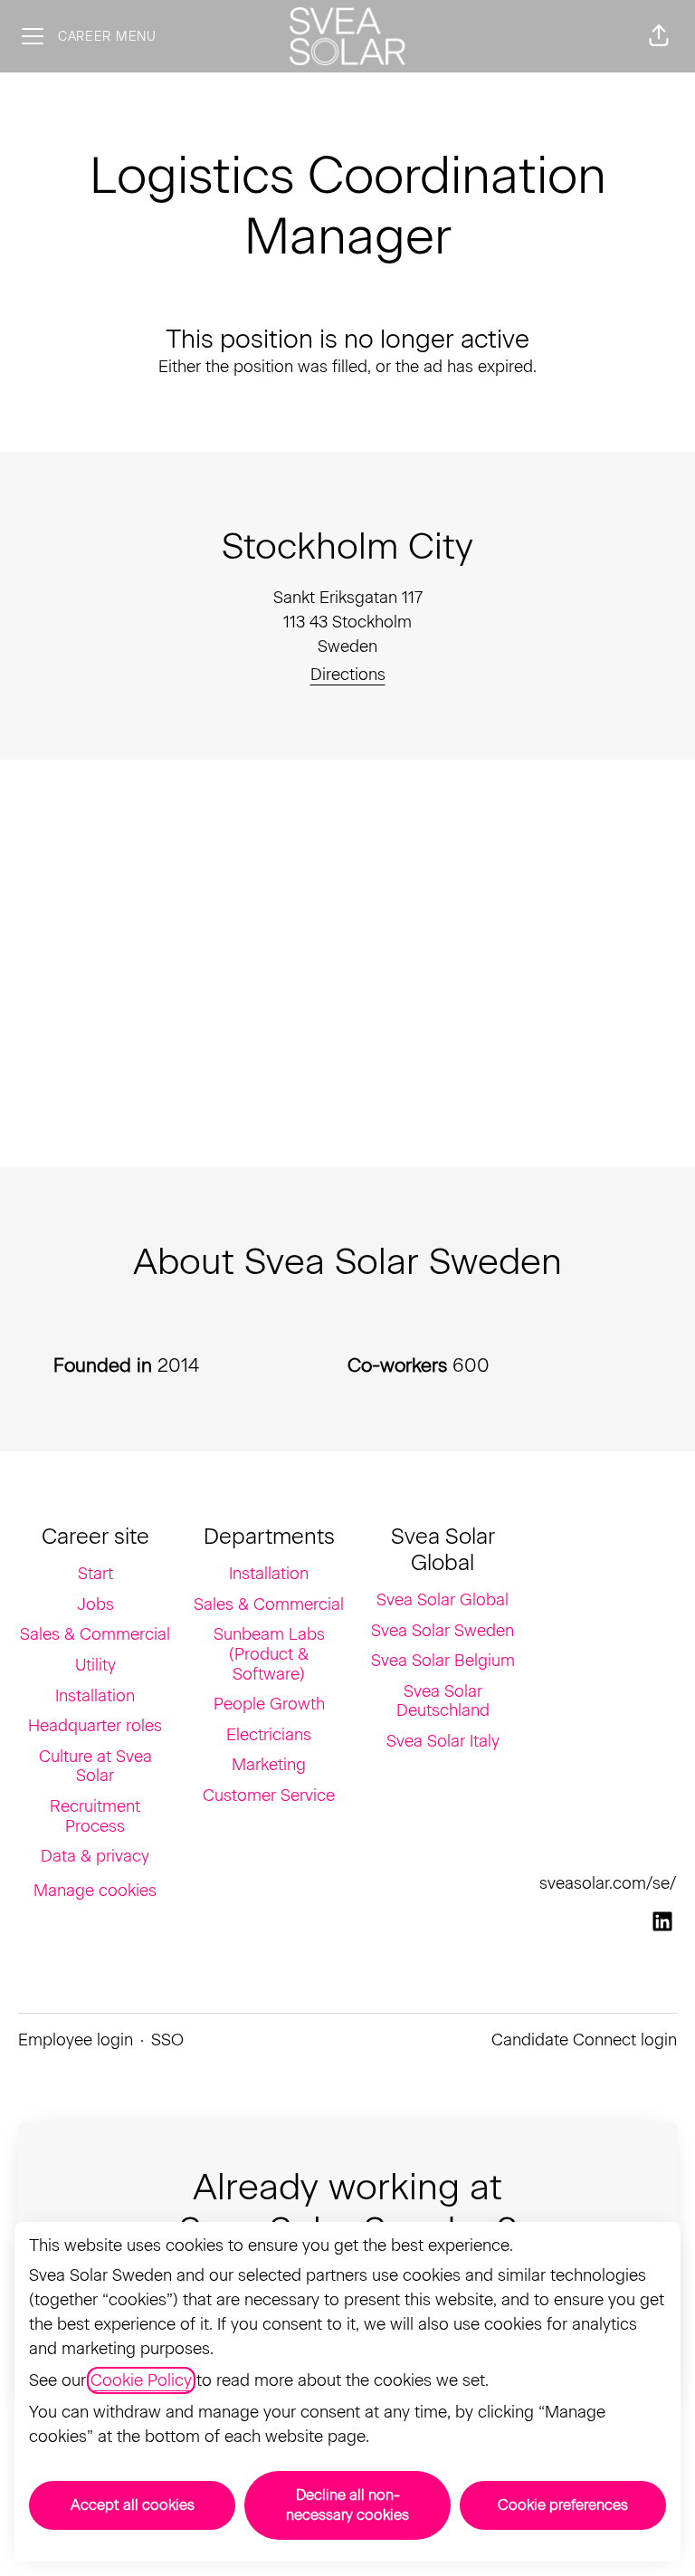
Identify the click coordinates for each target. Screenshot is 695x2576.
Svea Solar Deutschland (443, 1701)
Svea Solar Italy (443, 1741)
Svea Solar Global (443, 1600)
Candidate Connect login (584, 2040)
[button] (659, 36)
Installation (95, 1696)
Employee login (76, 2040)
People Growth (269, 1704)
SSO (167, 2040)
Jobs (95, 1604)
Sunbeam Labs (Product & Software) (269, 1654)
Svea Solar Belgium (443, 1661)
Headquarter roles (95, 1726)
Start (95, 1574)
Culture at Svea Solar (95, 1767)
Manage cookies (95, 1891)
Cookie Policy (141, 2380)
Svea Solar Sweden (443, 1631)
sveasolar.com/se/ (608, 1883)
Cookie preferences (563, 2505)
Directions (348, 675)
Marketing (269, 1765)
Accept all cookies (133, 2505)
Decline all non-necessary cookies (347, 2505)
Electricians (269, 1735)
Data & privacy (95, 1856)
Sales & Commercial (95, 1634)
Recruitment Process (95, 1816)
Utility (95, 1665)
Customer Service (269, 1796)
